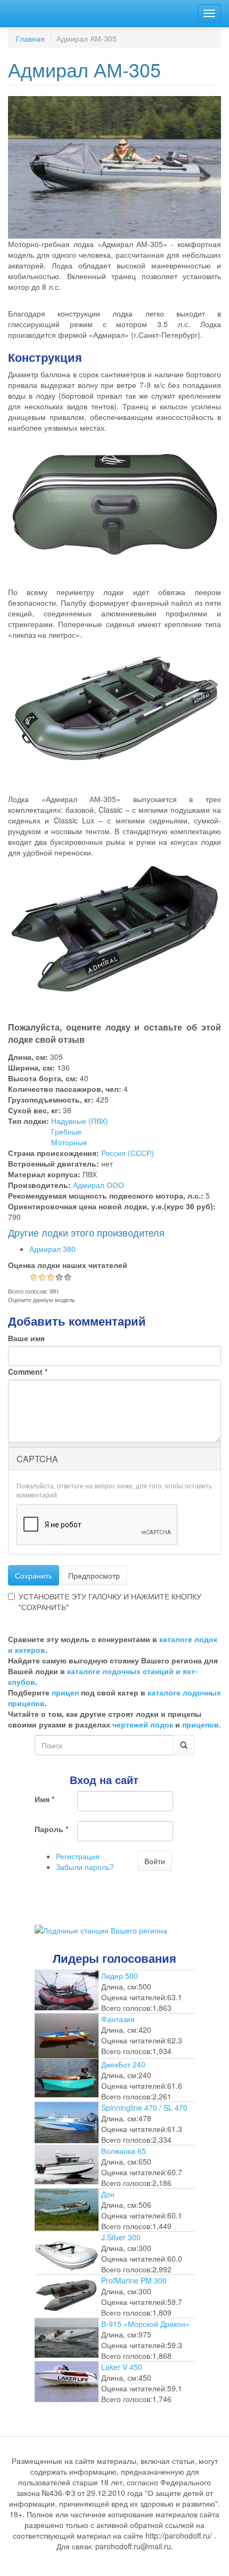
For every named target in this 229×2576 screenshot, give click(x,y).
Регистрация (78, 1856)
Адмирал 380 (52, 1249)
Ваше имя (26, 1338)
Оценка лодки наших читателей (68, 1265)
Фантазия (118, 2019)
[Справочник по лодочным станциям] (101, 1929)
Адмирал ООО (99, 1185)
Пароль (51, 1829)
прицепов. (202, 1724)
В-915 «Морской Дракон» (145, 2324)
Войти (155, 1861)
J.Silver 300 (121, 2237)
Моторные (69, 1142)
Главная (30, 38)
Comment (28, 1372)
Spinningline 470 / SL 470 (144, 2107)
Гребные (66, 1131)
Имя (44, 1799)
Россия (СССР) (128, 1153)
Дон (108, 2194)
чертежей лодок (143, 1724)
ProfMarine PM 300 (134, 2280)
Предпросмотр (94, 1575)
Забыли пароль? (85, 1867)
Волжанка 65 (124, 2151)
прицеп (65, 1692)
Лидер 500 (120, 1976)
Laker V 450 (122, 2367)
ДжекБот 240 (123, 2064)
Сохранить (34, 1575)
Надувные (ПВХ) (80, 1121)
